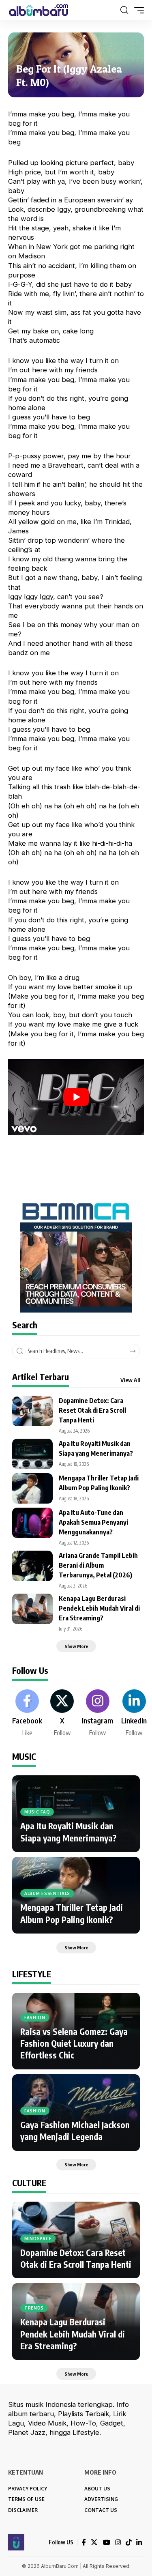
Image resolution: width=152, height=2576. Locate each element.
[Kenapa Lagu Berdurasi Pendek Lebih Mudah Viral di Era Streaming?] (32, 1609)
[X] (62, 1714)
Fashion (35, 2017)
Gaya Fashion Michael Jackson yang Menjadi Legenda (75, 2131)
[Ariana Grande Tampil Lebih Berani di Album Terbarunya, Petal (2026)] (32, 1566)
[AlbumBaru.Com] (39, 10)
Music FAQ (37, 1812)
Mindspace (38, 2239)
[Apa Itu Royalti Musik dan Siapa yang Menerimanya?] (32, 1454)
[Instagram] (97, 1714)
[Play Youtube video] (76, 1097)
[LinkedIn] (134, 1714)
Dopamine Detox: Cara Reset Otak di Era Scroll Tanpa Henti (92, 1410)
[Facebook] (27, 1714)
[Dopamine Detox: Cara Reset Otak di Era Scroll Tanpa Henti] (32, 1411)
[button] (124, 10)
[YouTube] (106, 2543)
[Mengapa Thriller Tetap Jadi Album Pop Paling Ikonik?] (32, 1488)
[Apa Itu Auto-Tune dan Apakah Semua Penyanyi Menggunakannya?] (32, 1523)
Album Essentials (47, 1893)
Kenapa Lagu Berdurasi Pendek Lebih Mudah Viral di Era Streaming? (99, 1608)
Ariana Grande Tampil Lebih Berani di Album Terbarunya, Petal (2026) (98, 1565)
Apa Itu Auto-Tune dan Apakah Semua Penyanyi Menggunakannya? (93, 1522)
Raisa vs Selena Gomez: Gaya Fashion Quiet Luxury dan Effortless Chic (74, 2043)
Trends (34, 2308)
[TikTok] (128, 2543)
